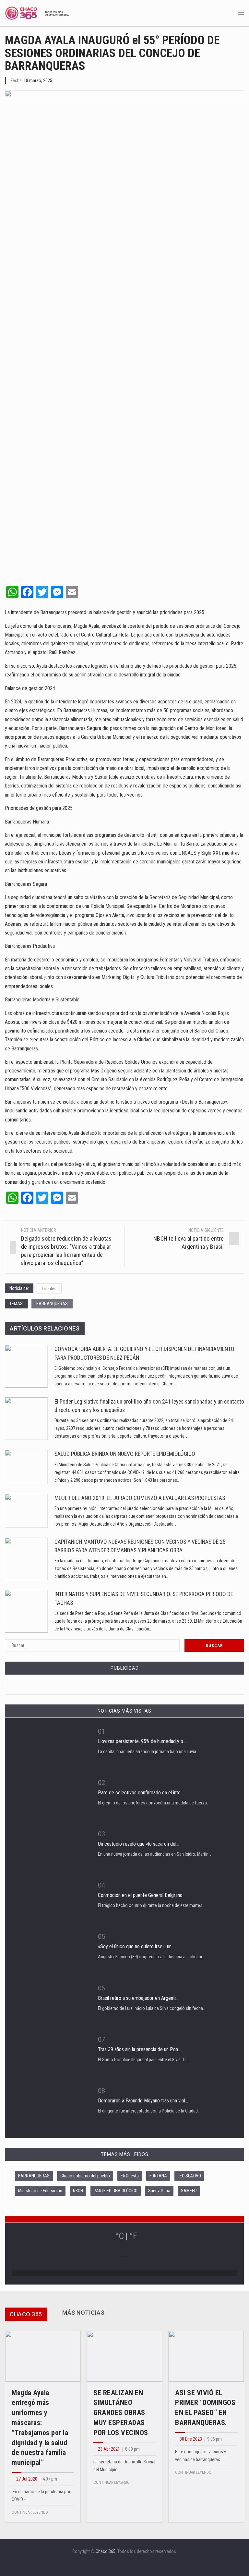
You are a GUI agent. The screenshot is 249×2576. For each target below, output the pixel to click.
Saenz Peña (159, 2191)
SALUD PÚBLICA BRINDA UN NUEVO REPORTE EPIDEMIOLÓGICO (125, 1454)
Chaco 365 (106, 2551)
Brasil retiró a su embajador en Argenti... (138, 1998)
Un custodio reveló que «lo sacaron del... (139, 1844)
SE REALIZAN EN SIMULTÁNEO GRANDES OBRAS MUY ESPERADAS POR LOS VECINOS (121, 2413)
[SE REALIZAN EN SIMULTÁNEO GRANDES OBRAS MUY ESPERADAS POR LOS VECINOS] (124, 2356)
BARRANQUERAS (52, 1304)
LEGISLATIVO (189, 2176)
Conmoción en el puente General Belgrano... (142, 1895)
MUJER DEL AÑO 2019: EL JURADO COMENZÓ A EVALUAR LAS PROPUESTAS (140, 1498)
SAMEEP (189, 2191)
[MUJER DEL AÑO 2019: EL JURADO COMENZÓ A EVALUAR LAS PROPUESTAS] (26, 1511)
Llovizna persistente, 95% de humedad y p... (142, 1741)
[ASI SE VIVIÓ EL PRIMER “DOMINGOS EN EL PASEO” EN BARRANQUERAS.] (206, 2356)
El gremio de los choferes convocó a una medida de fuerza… (154, 1803)
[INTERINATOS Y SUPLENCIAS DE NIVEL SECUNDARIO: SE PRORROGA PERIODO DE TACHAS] (26, 1611)
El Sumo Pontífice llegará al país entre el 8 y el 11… (144, 2060)
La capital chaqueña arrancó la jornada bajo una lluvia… (148, 1752)
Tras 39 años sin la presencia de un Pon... (139, 2049)
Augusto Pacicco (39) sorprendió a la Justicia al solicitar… (151, 1957)
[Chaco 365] (37, 13)
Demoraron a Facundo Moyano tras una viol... (143, 2101)
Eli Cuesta (130, 2176)
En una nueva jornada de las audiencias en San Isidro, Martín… (154, 1854)
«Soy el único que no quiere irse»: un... (136, 1946)
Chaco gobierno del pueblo (85, 2176)
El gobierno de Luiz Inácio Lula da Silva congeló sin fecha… (152, 2008)
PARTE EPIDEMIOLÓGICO (116, 2191)
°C (119, 2236)
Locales (49, 1289)
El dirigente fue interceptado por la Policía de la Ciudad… (149, 2111)
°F (133, 2236)
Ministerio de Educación (40, 2191)
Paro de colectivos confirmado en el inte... (141, 1793)
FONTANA (158, 2176)
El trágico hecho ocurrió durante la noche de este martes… (151, 1905)
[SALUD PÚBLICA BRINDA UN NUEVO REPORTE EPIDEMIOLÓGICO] (26, 1467)
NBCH (78, 2191)
